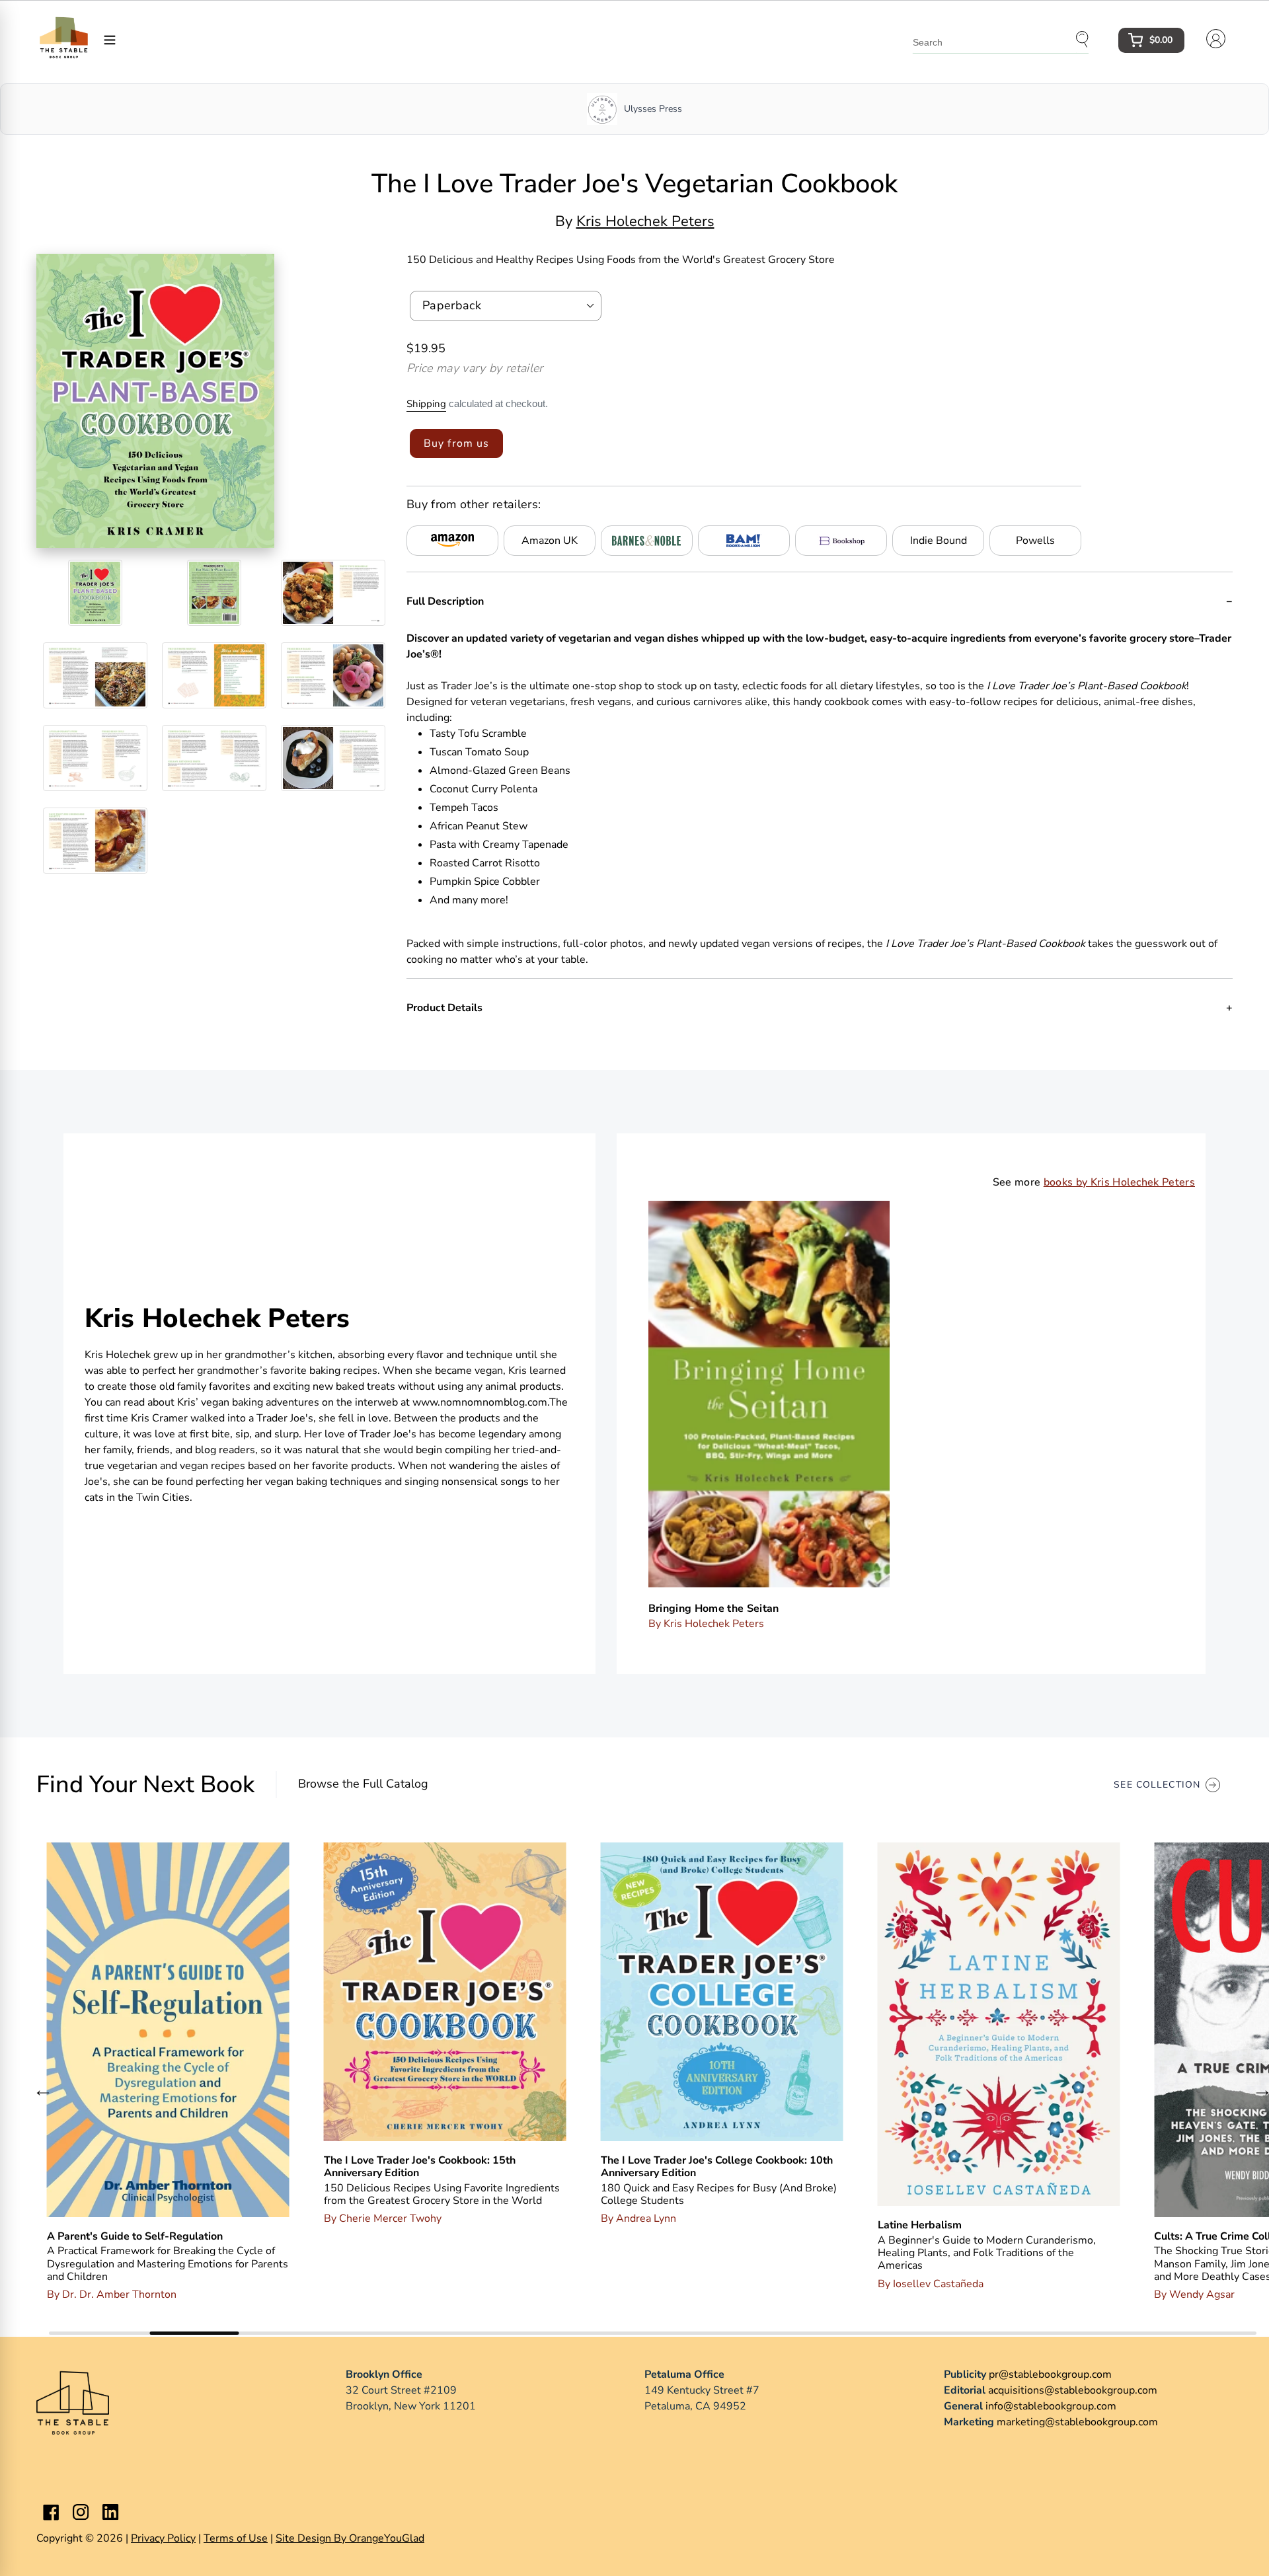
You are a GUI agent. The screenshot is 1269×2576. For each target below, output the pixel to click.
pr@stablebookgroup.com (1050, 2374)
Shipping (426, 404)
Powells (1035, 541)
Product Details (444, 1008)
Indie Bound (939, 541)
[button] (43, 2092)
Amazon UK (550, 541)
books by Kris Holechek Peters (1119, 1182)
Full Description (445, 601)
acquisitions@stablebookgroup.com (1073, 2390)
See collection (1157, 1785)
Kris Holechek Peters (645, 221)
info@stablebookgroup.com (1051, 2406)
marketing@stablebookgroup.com (1077, 2422)
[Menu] (110, 39)
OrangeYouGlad (387, 2538)
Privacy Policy (163, 2538)
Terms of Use (236, 2538)
